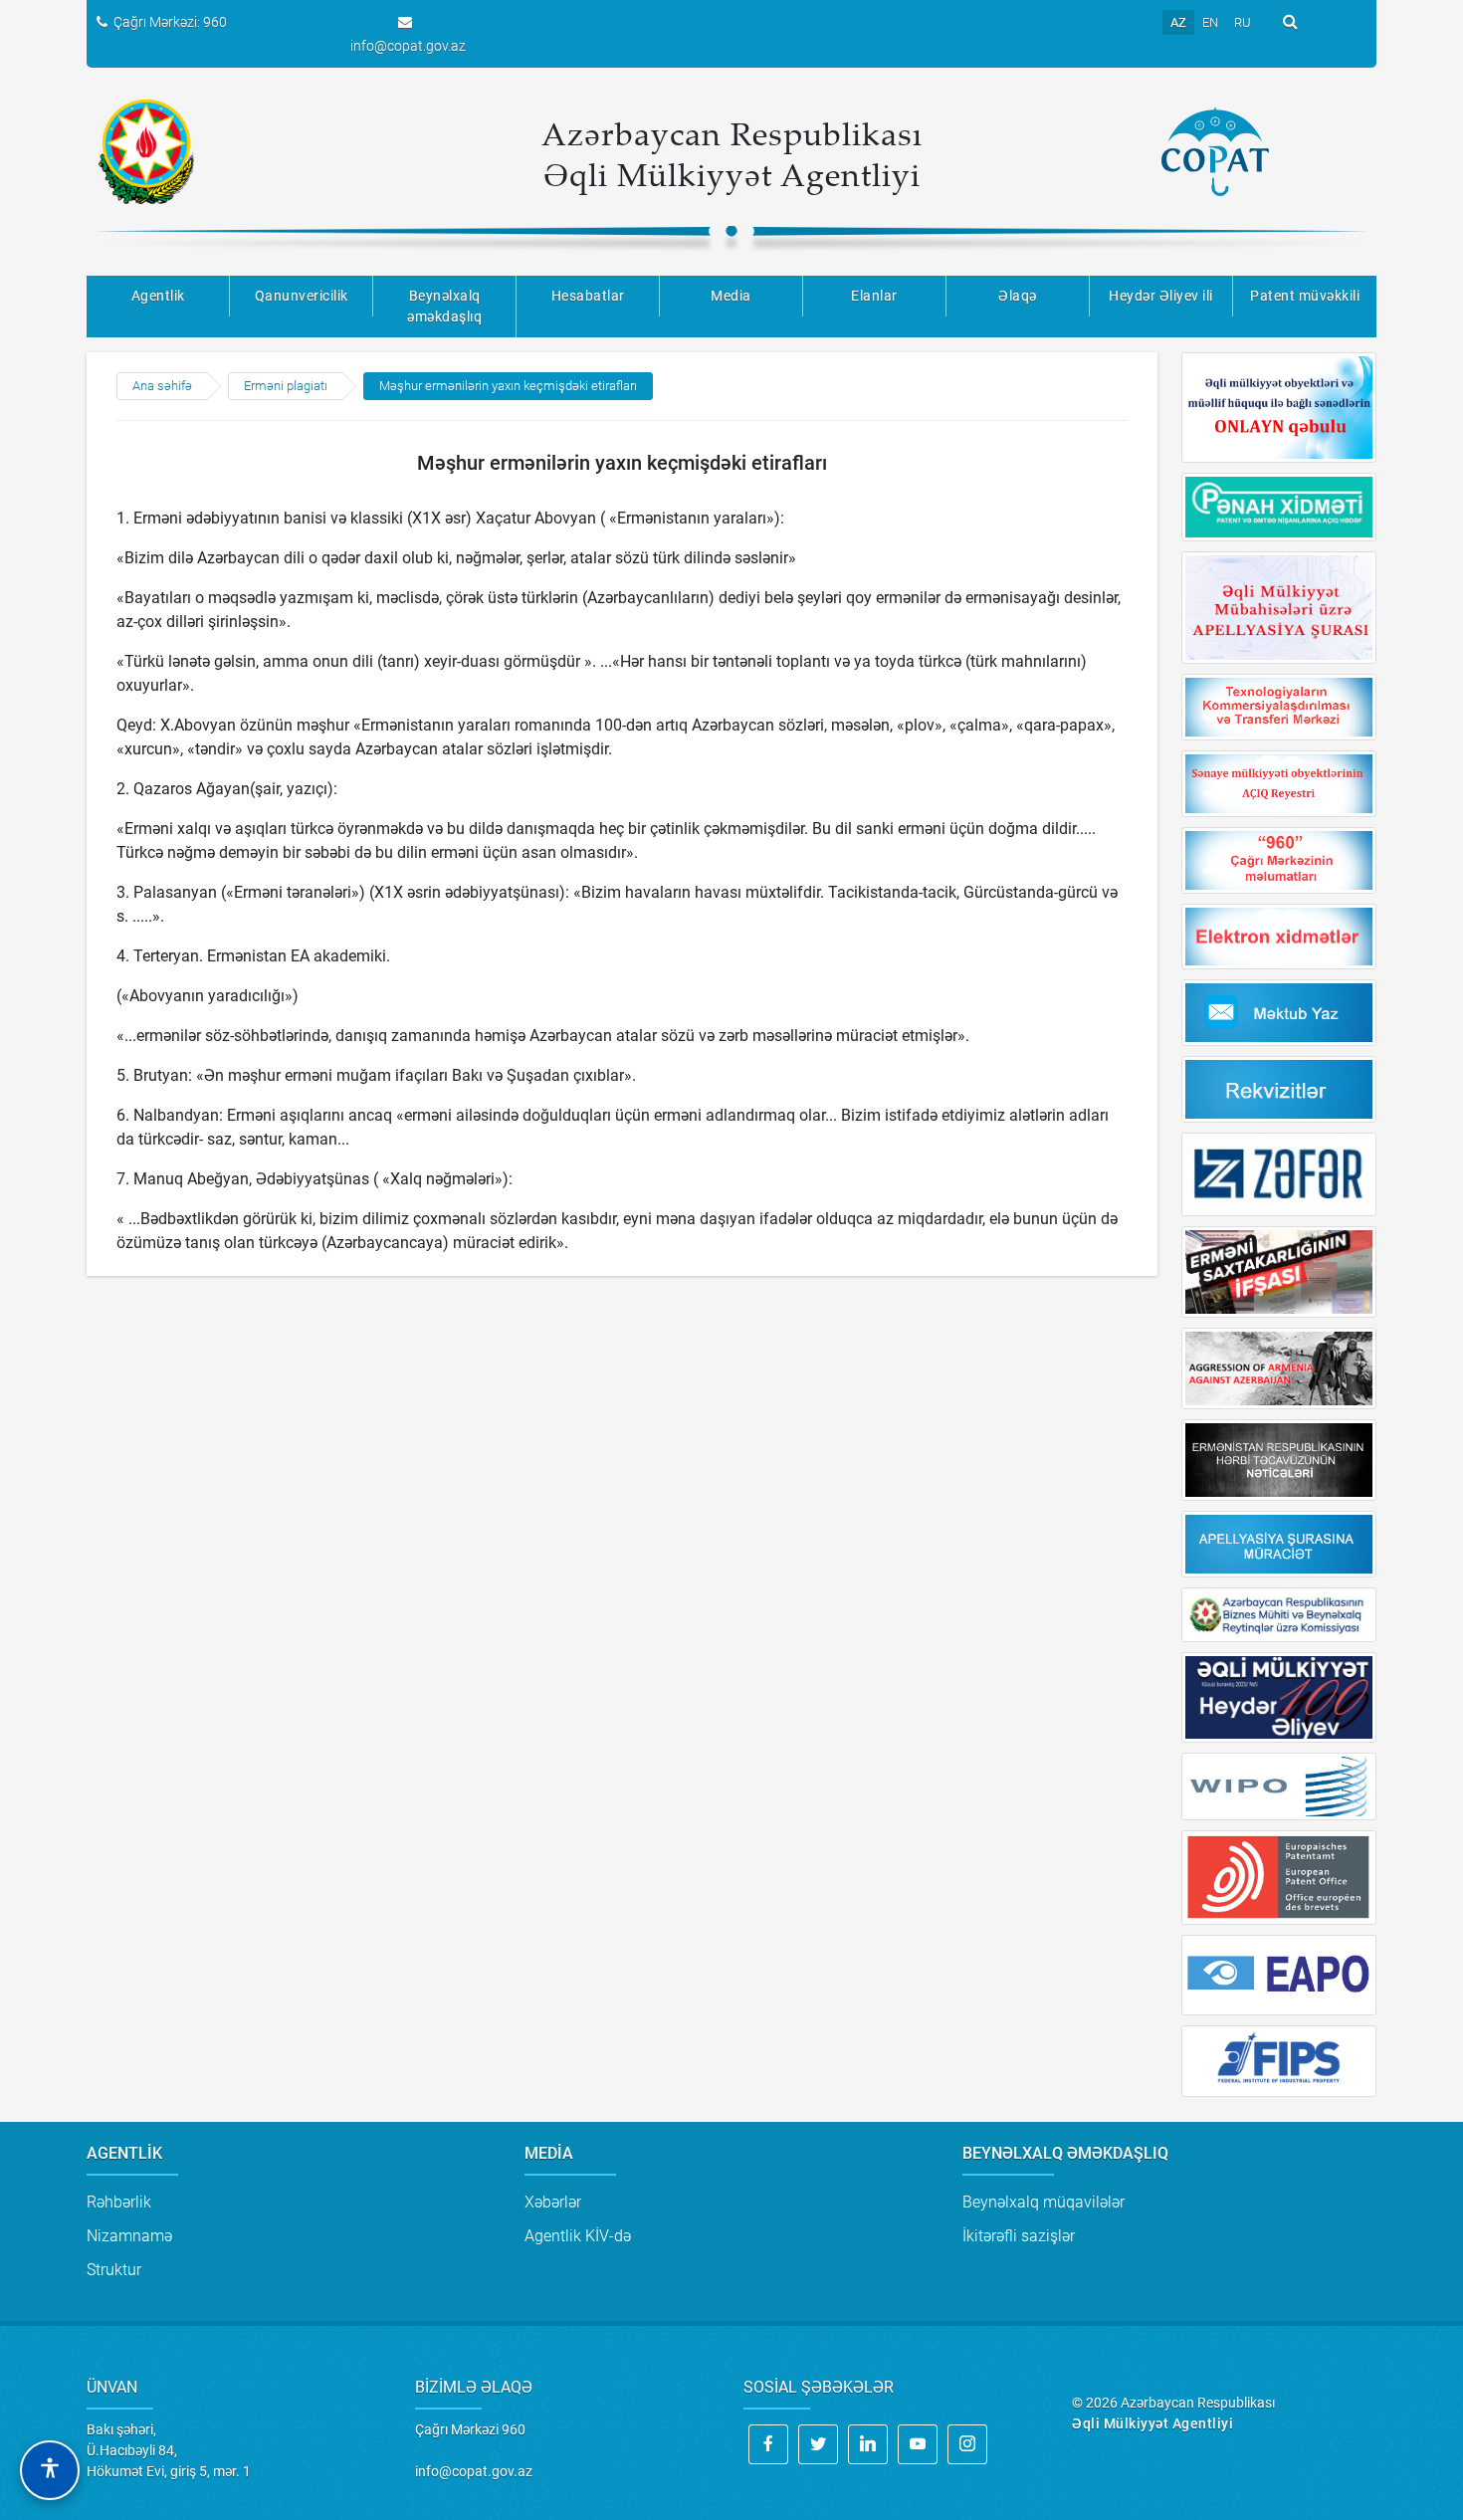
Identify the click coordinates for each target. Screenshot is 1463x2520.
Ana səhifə (162, 386)
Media (731, 296)
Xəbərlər (553, 2202)
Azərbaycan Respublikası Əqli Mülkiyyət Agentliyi (732, 154)
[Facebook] (768, 2444)
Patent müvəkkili (1305, 296)
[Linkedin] (868, 2444)
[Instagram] (967, 2444)
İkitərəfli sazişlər (1019, 2236)
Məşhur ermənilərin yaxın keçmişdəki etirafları (508, 386)
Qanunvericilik (302, 296)
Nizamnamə (129, 2236)
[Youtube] (918, 2444)
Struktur (114, 2270)
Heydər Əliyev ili (1161, 296)
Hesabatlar (588, 296)
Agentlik (158, 296)
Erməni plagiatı (286, 386)
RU (1243, 22)
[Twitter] (818, 2444)
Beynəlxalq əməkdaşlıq (444, 306)
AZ (1178, 22)
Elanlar (874, 296)
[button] (50, 2470)
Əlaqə (1018, 296)
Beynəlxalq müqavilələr (1044, 2202)
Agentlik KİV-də (578, 2236)
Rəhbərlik (119, 2202)
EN (1210, 22)
